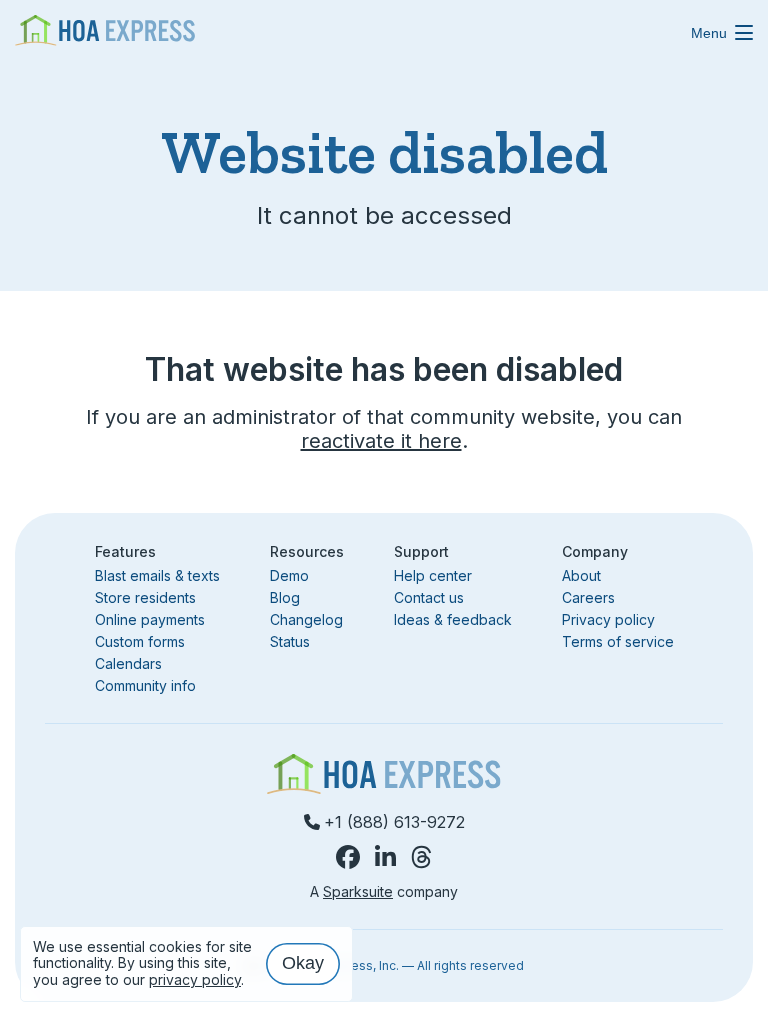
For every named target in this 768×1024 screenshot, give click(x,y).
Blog (285, 597)
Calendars (128, 663)
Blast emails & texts (157, 575)
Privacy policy (608, 619)
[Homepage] (105, 32)
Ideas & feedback (453, 619)
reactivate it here (381, 441)
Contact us (429, 598)
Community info (145, 685)
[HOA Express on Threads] (421, 857)
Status (290, 641)
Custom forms (140, 641)
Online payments (150, 619)
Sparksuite (358, 891)
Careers (588, 597)
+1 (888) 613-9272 (394, 822)
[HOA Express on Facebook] (348, 857)
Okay (303, 963)
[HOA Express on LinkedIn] (385, 857)
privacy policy (195, 979)
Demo (289, 576)
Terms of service (618, 641)
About (581, 575)
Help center (433, 575)
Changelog (306, 619)
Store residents (145, 597)
